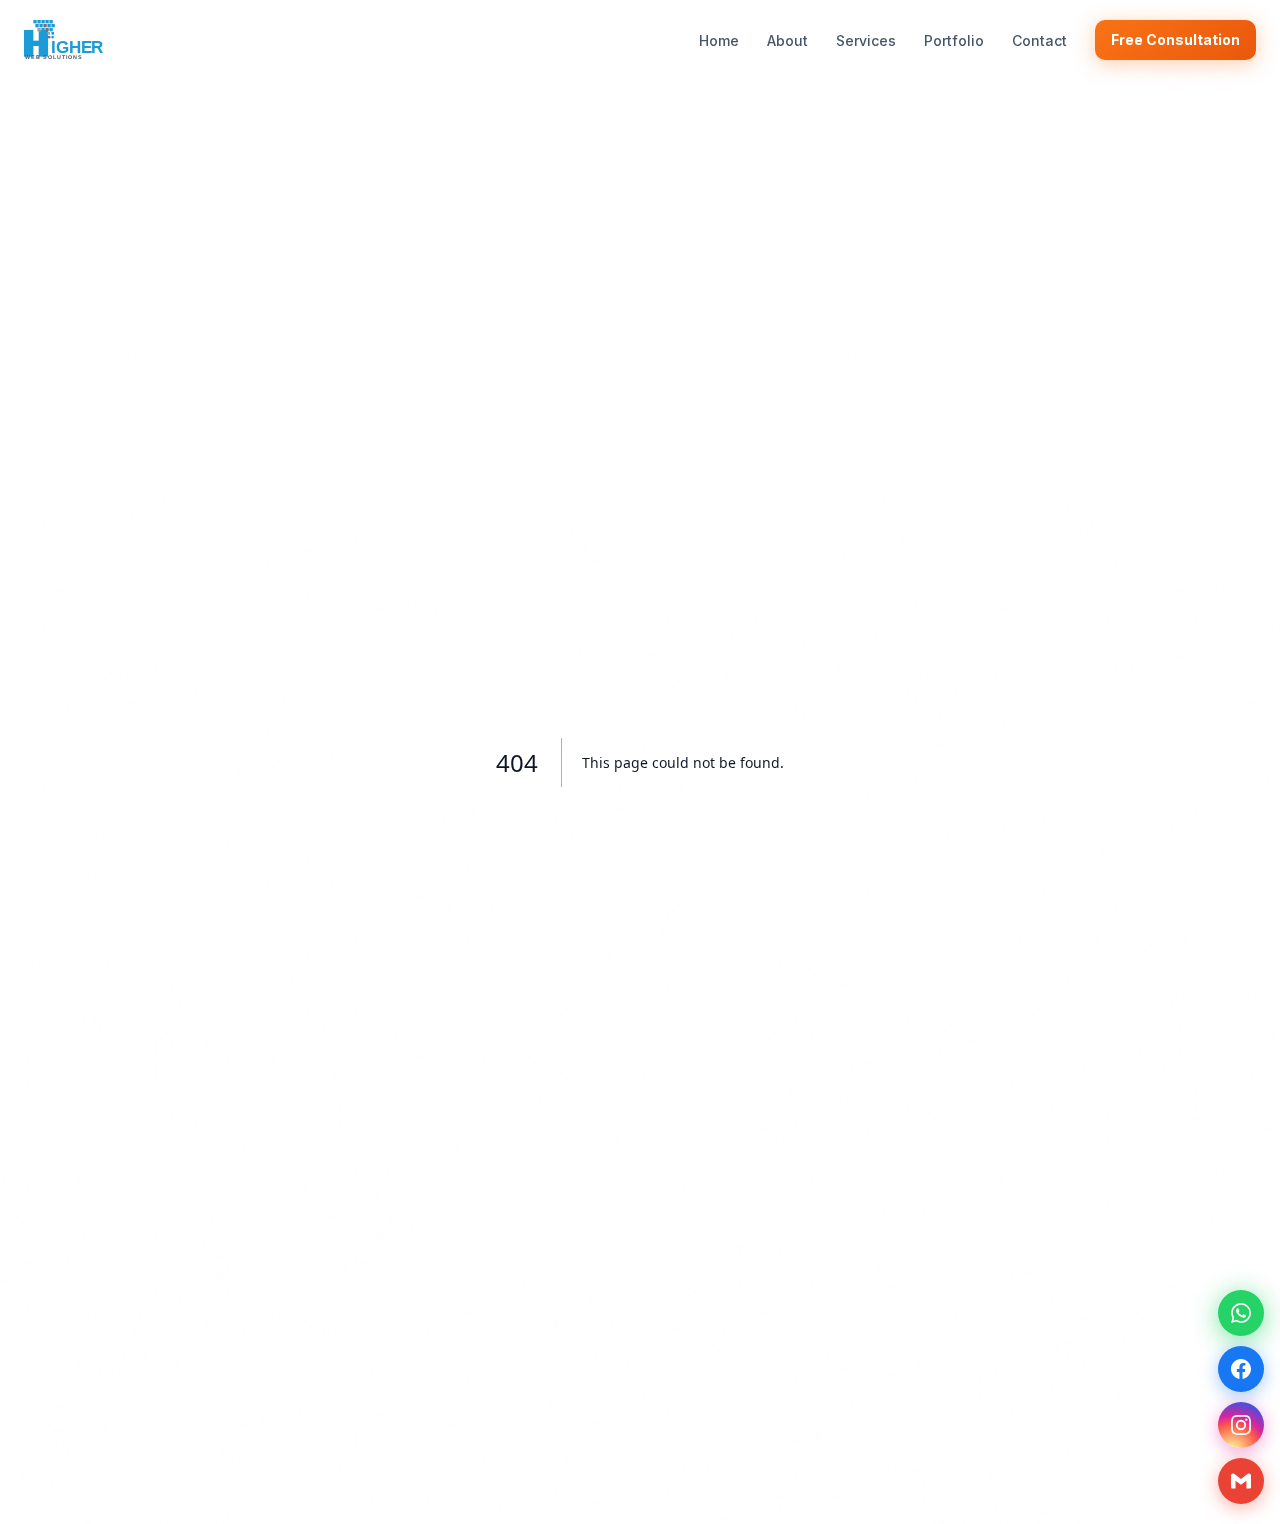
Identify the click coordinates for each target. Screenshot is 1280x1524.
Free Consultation (1175, 39)
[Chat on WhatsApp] (1241, 1313)
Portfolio (954, 40)
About (787, 40)
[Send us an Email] (1241, 1481)
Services (866, 40)
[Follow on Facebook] (1241, 1369)
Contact (1039, 40)
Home (719, 40)
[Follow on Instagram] (1241, 1425)
